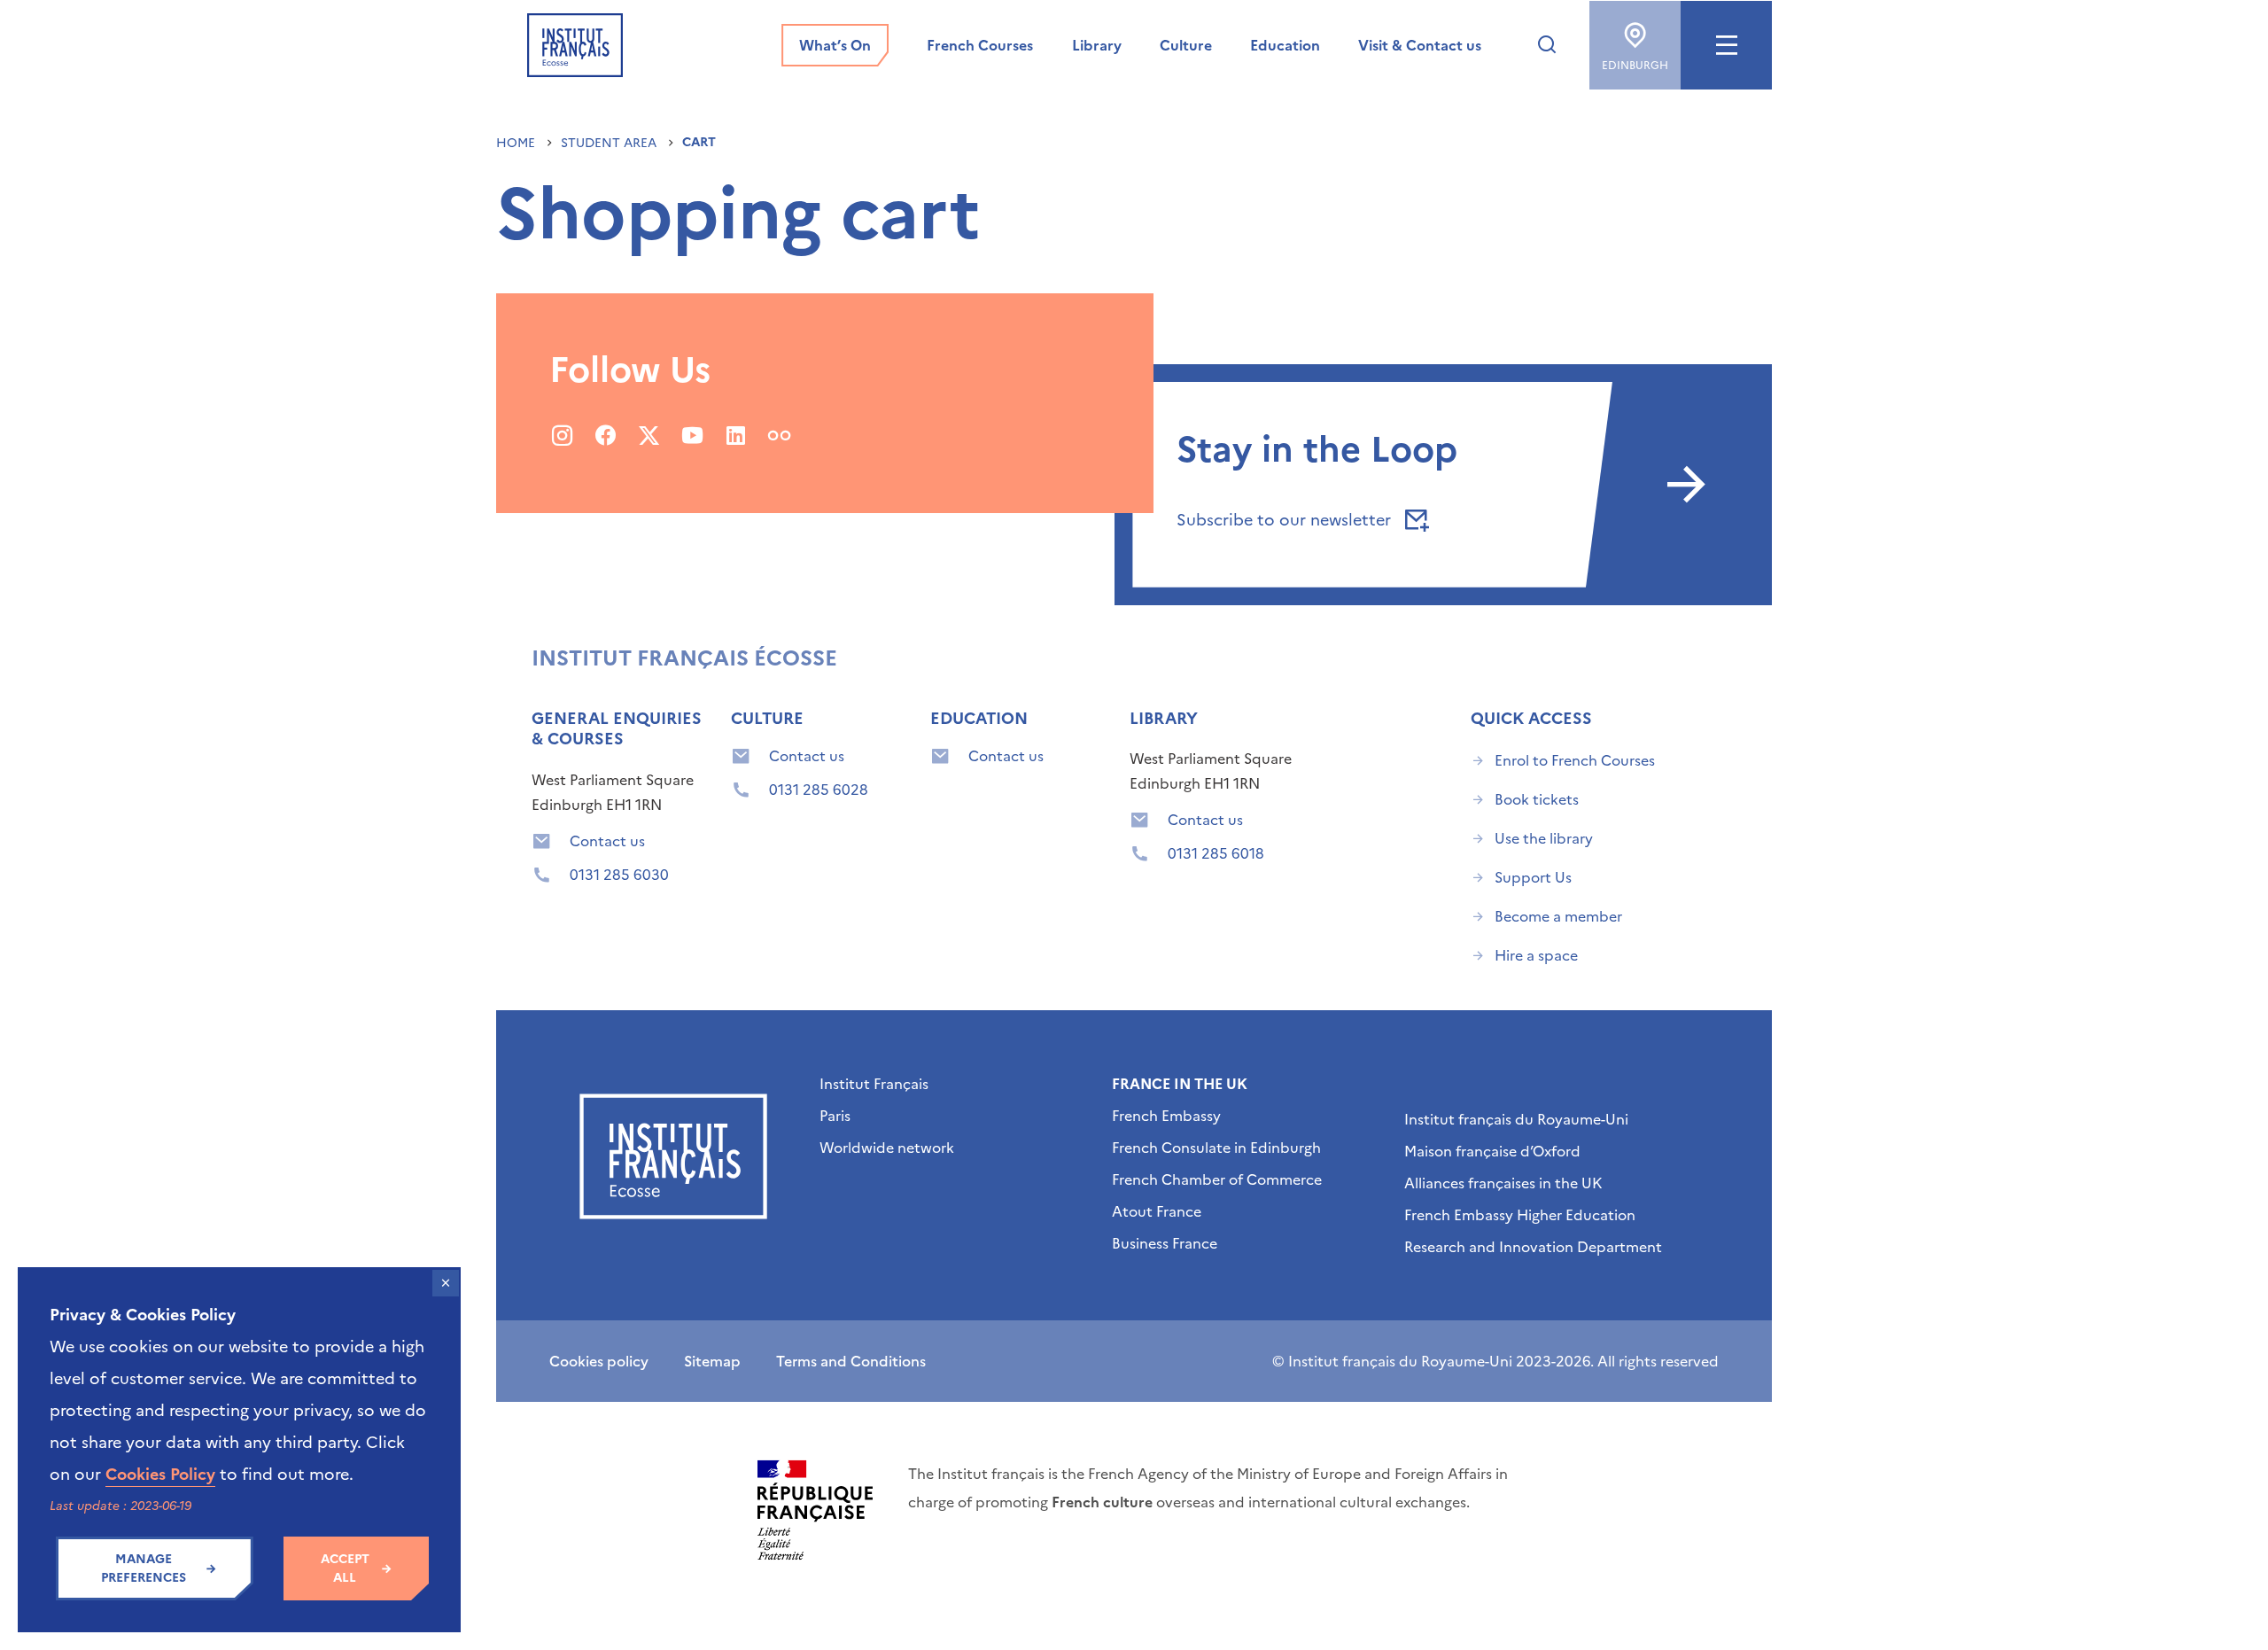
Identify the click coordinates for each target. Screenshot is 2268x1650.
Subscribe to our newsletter (1286, 520)
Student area (610, 143)
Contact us (607, 841)
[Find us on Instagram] (562, 435)
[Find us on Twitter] (649, 435)
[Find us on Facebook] (606, 435)
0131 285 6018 (1216, 853)
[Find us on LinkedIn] (736, 435)
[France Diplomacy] (815, 1510)
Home (517, 143)
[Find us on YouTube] (692, 435)
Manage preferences (144, 1568)
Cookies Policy (160, 1474)
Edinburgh (1635, 66)
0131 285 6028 (819, 790)
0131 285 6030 (619, 875)
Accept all (345, 1568)
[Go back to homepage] (575, 45)
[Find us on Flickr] (779, 435)
